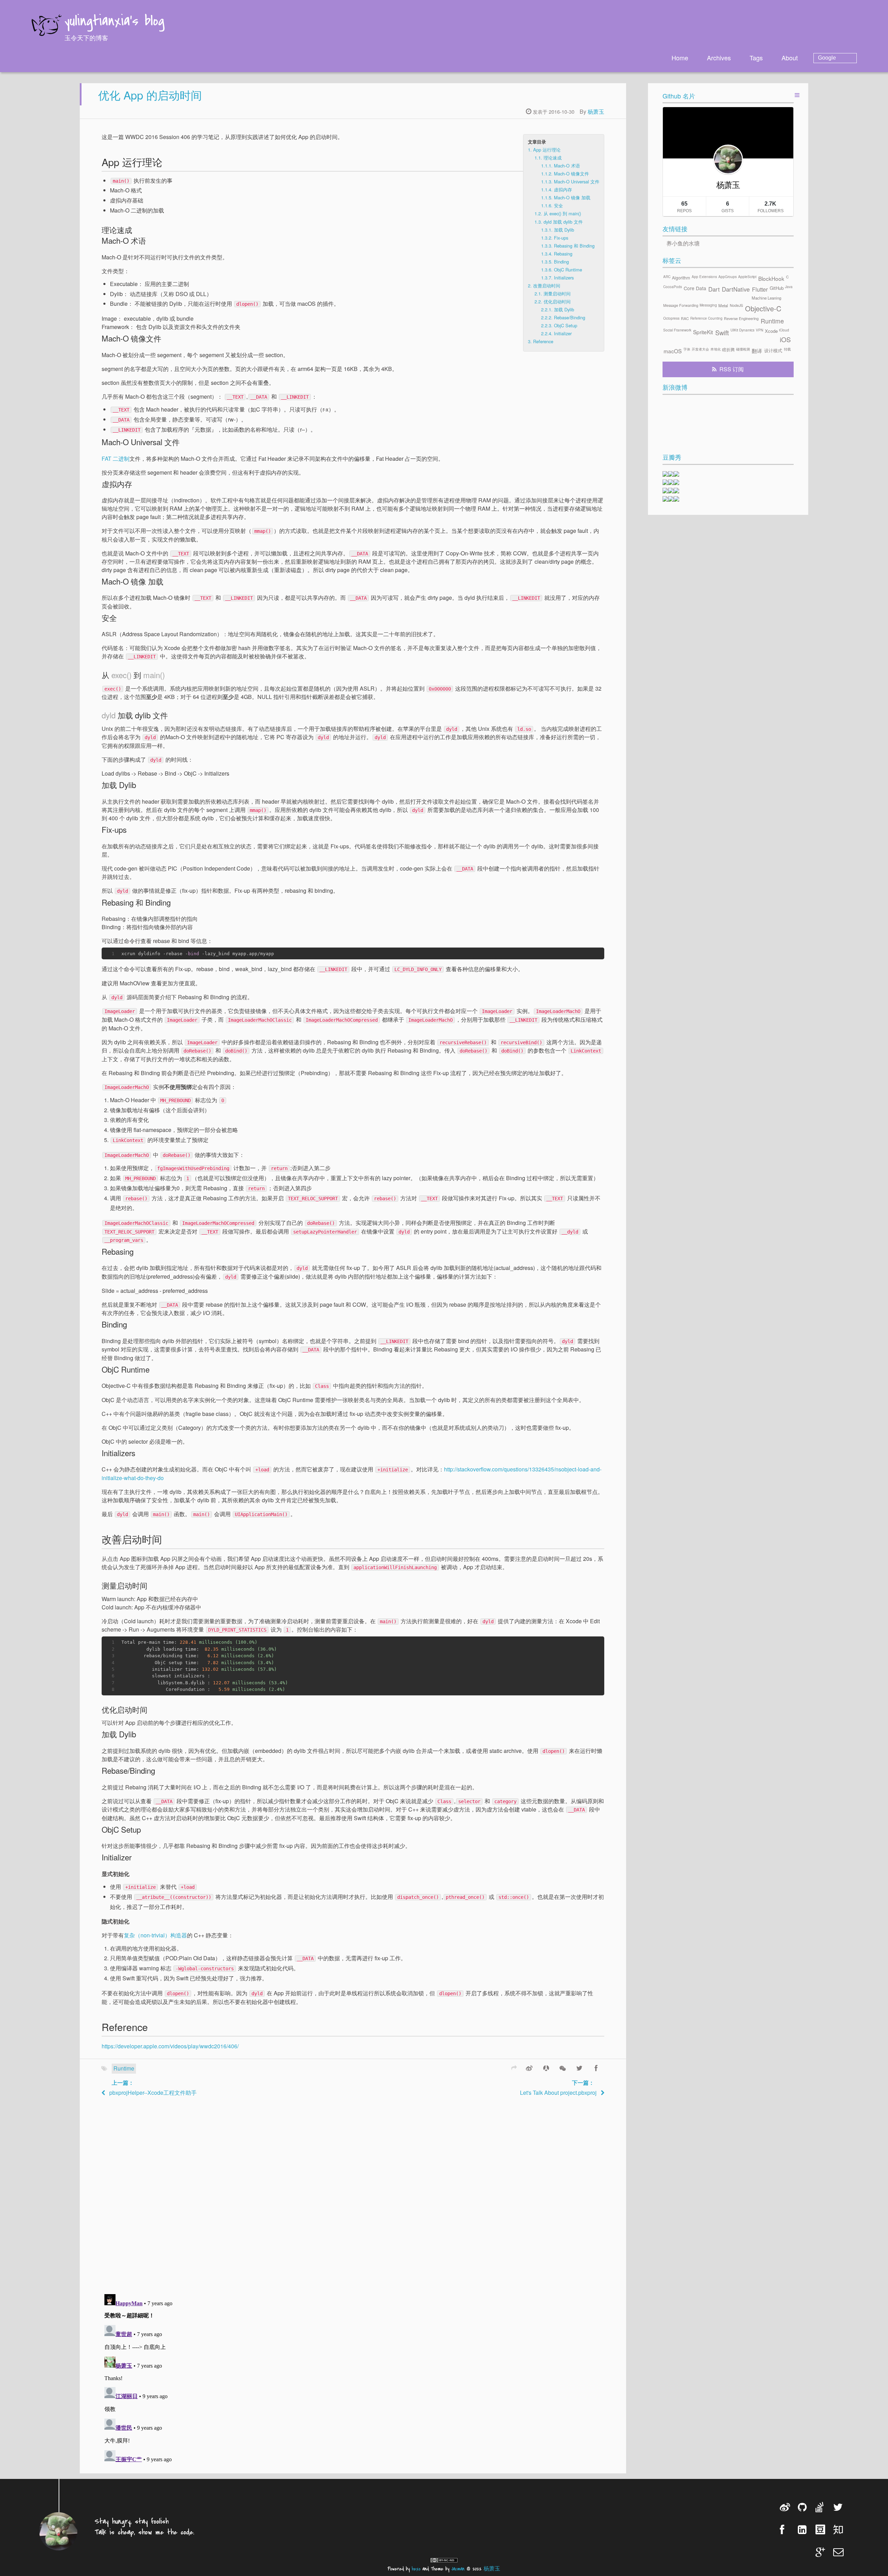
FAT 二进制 (116, 459)
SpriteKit (703, 332)
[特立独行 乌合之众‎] (676, 483)
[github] (804, 2507)
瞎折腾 (728, 349)
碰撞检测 (743, 349)
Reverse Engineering (741, 318)
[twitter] (839, 2507)
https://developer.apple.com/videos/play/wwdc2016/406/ (170, 2046)
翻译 (757, 351)
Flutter (760, 289)
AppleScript (747, 277)
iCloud (784, 330)
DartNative (736, 289)
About (790, 58)
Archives (719, 58)
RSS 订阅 (732, 369)
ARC (667, 277)
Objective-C (763, 308)
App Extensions (704, 277)
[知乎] (839, 2529)
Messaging (708, 305)
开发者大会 (700, 349)
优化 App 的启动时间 (150, 95)
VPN (759, 330)
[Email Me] (839, 2552)
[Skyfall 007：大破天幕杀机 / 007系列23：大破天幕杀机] (671, 499)
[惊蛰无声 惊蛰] (665, 499)
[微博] (529, 2067)
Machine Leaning (766, 298)
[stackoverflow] (821, 2507)
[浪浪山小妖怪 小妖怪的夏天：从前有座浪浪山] (676, 499)
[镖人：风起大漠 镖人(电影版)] (671, 491)
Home (680, 58)
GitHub (777, 288)
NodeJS (736, 305)
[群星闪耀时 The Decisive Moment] (671, 483)
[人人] (546, 2067)
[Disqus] (353, 2194)
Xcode (771, 331)
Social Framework (677, 330)
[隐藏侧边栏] (797, 95)
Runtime (124, 2068)
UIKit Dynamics (742, 330)
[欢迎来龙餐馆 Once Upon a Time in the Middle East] (665, 474)
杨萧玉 (596, 111)
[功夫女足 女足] (665, 491)
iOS (785, 339)
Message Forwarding (681, 305)
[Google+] (821, 2552)
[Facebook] (596, 2067)
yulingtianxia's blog (114, 22)
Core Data (695, 288)
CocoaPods (673, 287)
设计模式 (773, 350)
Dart (714, 289)
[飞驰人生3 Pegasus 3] (676, 491)
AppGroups (728, 277)
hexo (416, 2569)
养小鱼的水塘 (683, 243)
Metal (723, 305)
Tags (756, 58)
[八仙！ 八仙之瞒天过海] (665, 483)
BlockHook (771, 278)
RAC (685, 318)
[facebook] (785, 2529)
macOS (673, 351)
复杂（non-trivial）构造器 (155, 1935)
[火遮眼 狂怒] (671, 474)
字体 (687, 349)
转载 (787, 349)
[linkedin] (804, 2529)
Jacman (458, 2569)
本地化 (716, 349)
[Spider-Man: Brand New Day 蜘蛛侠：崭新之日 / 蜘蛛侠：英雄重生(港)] (676, 474)
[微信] (563, 2067)
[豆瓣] (821, 2529)
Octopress (671, 318)
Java (789, 287)
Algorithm (681, 278)
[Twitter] (579, 2067)
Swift (722, 332)
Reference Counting (706, 318)
